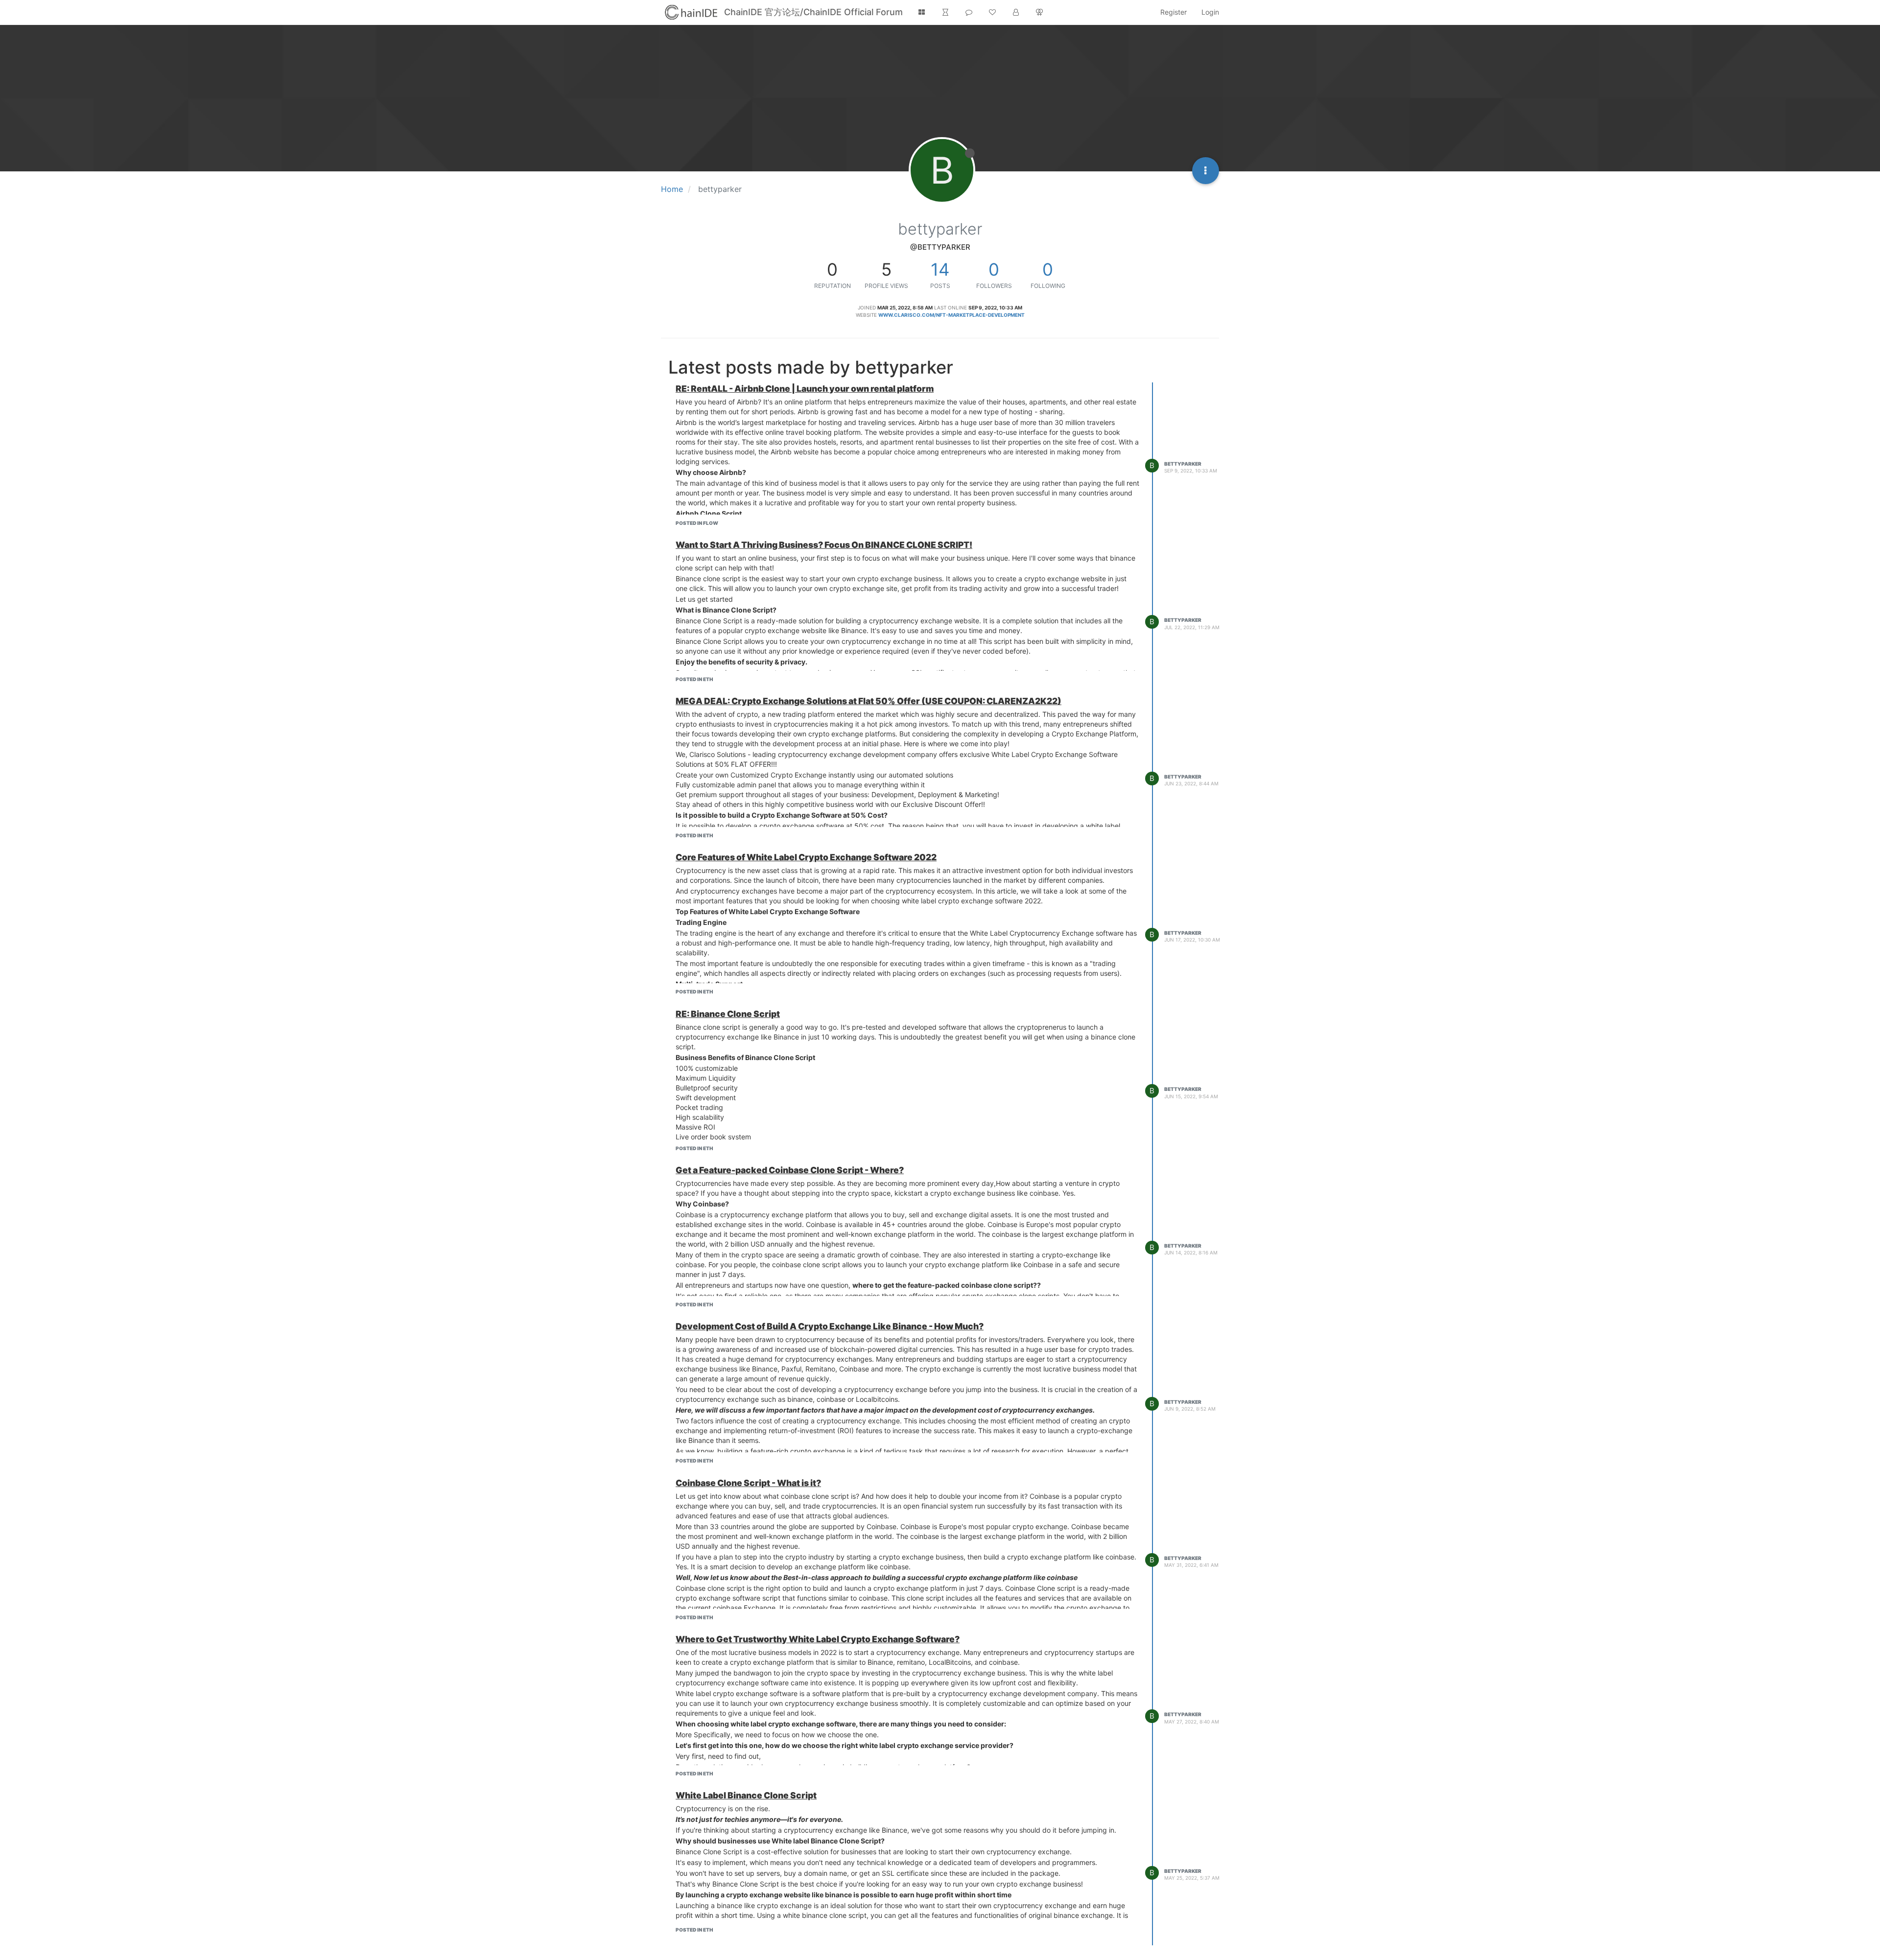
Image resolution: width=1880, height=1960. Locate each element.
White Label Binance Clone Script (746, 1795)
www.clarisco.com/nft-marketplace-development (952, 315)
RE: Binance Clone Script (728, 1014)
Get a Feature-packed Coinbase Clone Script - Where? (790, 1170)
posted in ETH (694, 679)
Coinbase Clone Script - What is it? (748, 1483)
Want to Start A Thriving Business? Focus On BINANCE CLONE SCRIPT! (824, 545)
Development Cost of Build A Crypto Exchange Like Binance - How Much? (830, 1326)
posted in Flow (697, 523)
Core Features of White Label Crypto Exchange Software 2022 (806, 857)
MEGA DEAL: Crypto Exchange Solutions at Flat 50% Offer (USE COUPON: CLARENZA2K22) (869, 701)
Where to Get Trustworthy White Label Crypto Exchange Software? (818, 1639)
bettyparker (1183, 464)
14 (940, 269)
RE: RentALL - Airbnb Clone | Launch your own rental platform (805, 389)
